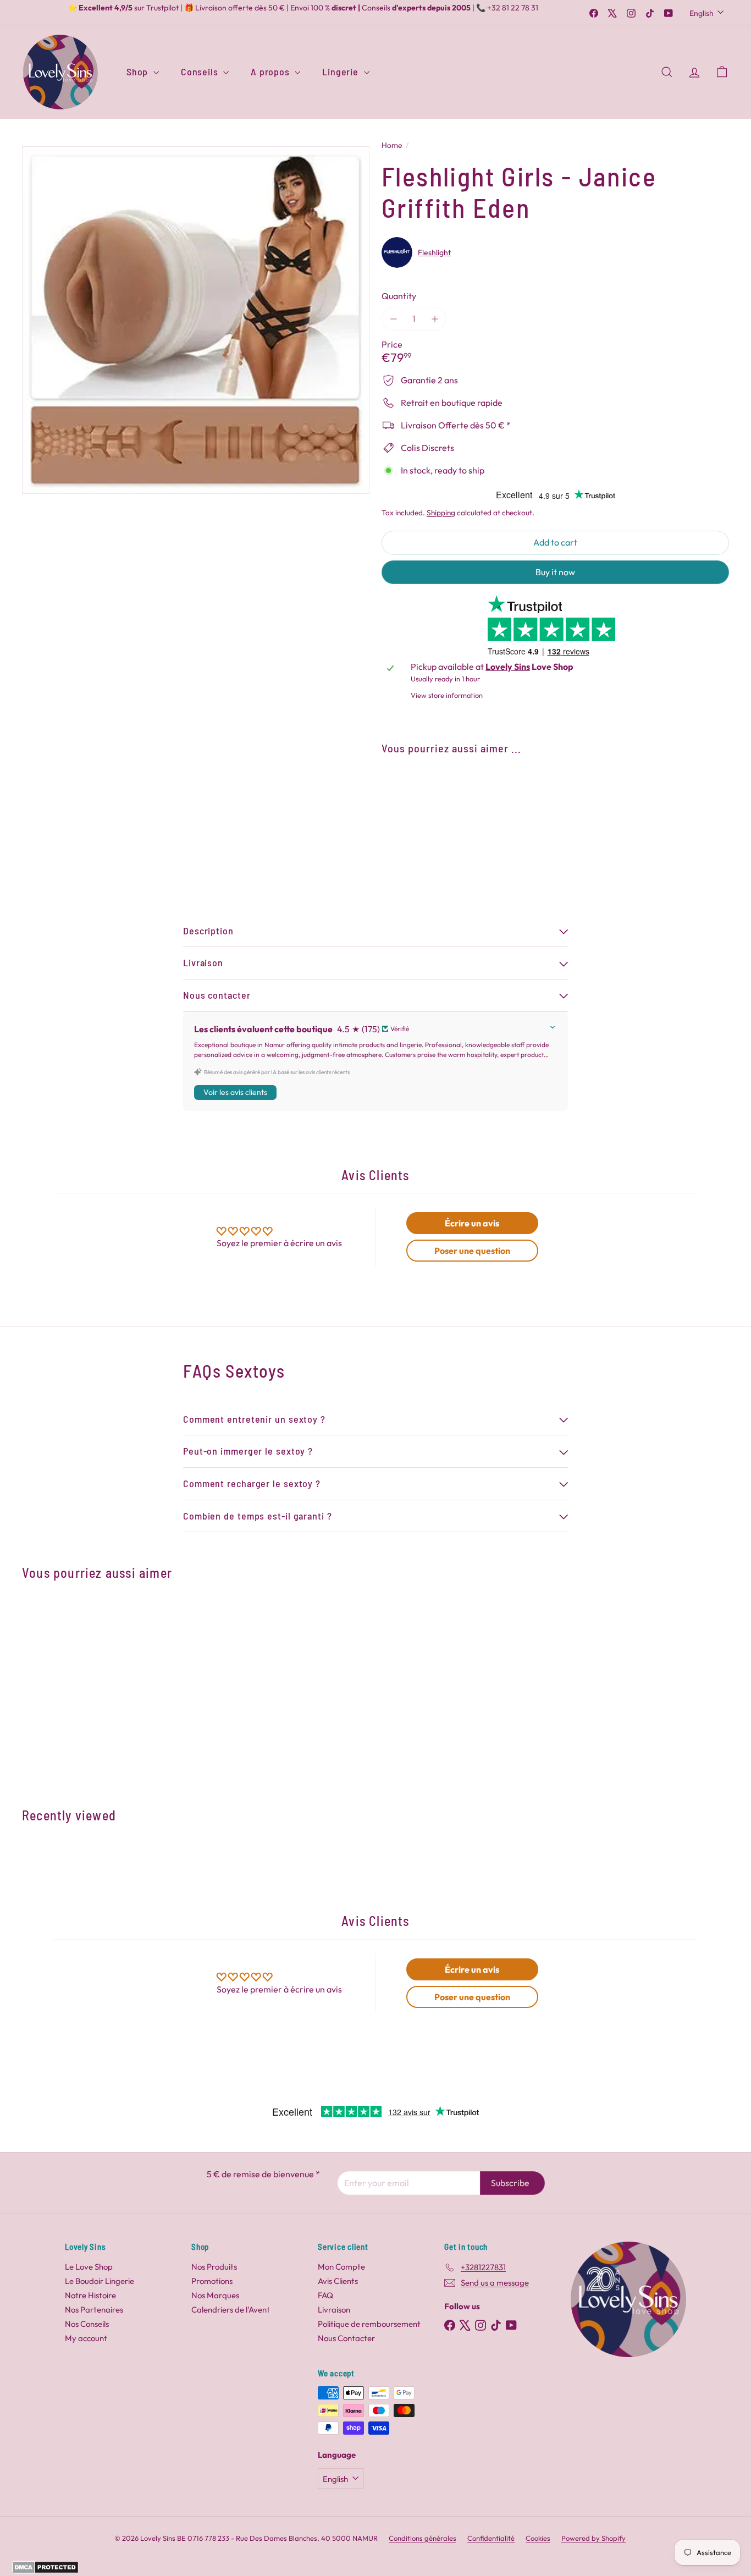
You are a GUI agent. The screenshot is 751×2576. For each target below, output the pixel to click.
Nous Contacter (346, 2338)
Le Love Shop (89, 2267)
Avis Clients (338, 2281)
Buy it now (555, 572)
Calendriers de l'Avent (231, 2310)
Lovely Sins (508, 667)
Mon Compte (341, 2267)
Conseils (201, 71)
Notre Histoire (90, 2295)
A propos (271, 71)
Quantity (399, 296)
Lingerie (341, 71)
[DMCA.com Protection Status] (45, 2571)
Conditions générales (423, 2538)
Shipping (441, 513)
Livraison (334, 2310)
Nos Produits (214, 2267)
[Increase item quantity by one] (435, 319)
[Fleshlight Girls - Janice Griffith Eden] (555, 803)
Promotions (212, 2281)
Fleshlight (434, 252)
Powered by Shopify (593, 2538)
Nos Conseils (87, 2324)
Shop (139, 71)
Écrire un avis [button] (472, 1223)
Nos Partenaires (94, 2310)
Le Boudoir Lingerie (100, 2281)
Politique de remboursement (369, 2324)
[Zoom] (196, 320)
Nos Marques (215, 2295)
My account (86, 2338)
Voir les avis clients (235, 1092)
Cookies (538, 2538)
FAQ (325, 2295)
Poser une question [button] (472, 1251)
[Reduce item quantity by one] (393, 319)
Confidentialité (491, 2538)
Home (392, 145)
